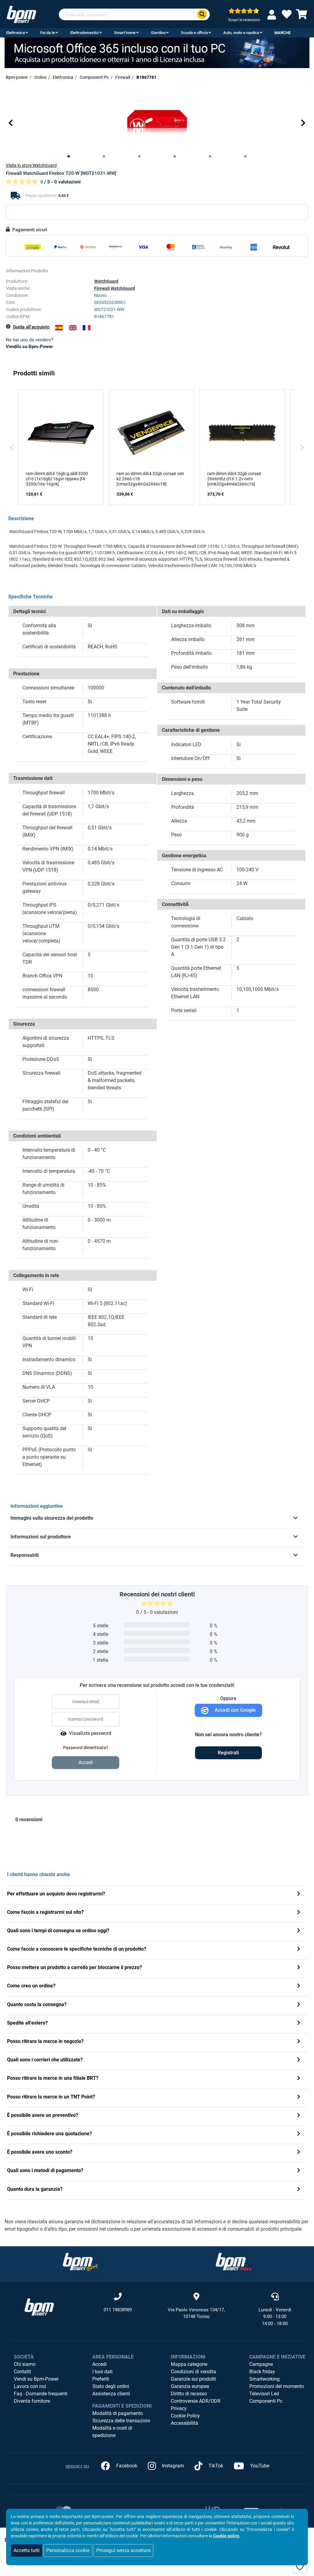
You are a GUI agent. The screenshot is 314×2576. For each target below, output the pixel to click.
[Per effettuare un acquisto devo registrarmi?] (299, 1894)
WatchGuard (106, 281)
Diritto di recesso (189, 2394)
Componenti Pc (266, 2401)
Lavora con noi (30, 2386)
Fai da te (48, 33)
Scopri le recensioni (244, 20)
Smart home (125, 33)
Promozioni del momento (277, 2386)
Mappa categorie (189, 2364)
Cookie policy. (227, 2536)
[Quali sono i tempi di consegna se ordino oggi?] (299, 1931)
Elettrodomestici (84, 33)
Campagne (261, 2364)
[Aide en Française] (87, 328)
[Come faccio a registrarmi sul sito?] (299, 1913)
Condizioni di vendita (193, 2372)
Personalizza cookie (68, 2550)
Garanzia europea (190, 2386)
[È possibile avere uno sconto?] (299, 2153)
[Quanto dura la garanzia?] (299, 2190)
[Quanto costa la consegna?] (299, 2005)
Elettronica (15, 33)
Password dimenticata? (86, 1748)
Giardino (158, 33)
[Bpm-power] (21, 14)
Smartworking (264, 2379)
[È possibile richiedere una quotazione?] (299, 2134)
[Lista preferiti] (287, 16)
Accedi (100, 2364)
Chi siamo (25, 2364)
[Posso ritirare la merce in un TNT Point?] (299, 2097)
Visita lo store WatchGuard (31, 165)
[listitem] (61, 447)
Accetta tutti (27, 2550)
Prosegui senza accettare (123, 2550)
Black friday (262, 2372)
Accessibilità (184, 2423)
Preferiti (101, 2379)
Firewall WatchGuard (115, 288)
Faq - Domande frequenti (41, 2394)
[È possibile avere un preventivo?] (299, 2116)
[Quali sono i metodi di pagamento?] (299, 2171)
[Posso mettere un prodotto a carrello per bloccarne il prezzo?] (299, 1968)
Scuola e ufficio (194, 33)
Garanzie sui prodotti (193, 2379)
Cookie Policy (185, 2416)
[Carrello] (302, 16)
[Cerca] (202, 15)
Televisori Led (264, 2394)
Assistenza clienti (111, 2394)
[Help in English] (73, 328)
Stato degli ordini (111, 2386)
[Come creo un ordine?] (299, 1986)
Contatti (22, 2372)
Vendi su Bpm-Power (36, 2379)
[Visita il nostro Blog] (80, 2261)
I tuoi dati (102, 2372)
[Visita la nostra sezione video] (234, 2261)
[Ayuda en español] (59, 328)
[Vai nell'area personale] (273, 15)
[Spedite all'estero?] (299, 2023)
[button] (11, 123)
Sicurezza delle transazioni (121, 2421)
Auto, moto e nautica (241, 33)
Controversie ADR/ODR (196, 2401)
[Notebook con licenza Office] (157, 52)
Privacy (179, 2408)
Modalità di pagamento (118, 2413)
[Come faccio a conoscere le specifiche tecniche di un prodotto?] (299, 1950)
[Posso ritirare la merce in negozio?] (299, 2042)
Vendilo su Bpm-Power (29, 347)
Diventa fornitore (32, 2401)
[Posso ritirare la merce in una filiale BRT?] (299, 2079)
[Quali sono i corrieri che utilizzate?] (299, 2060)
